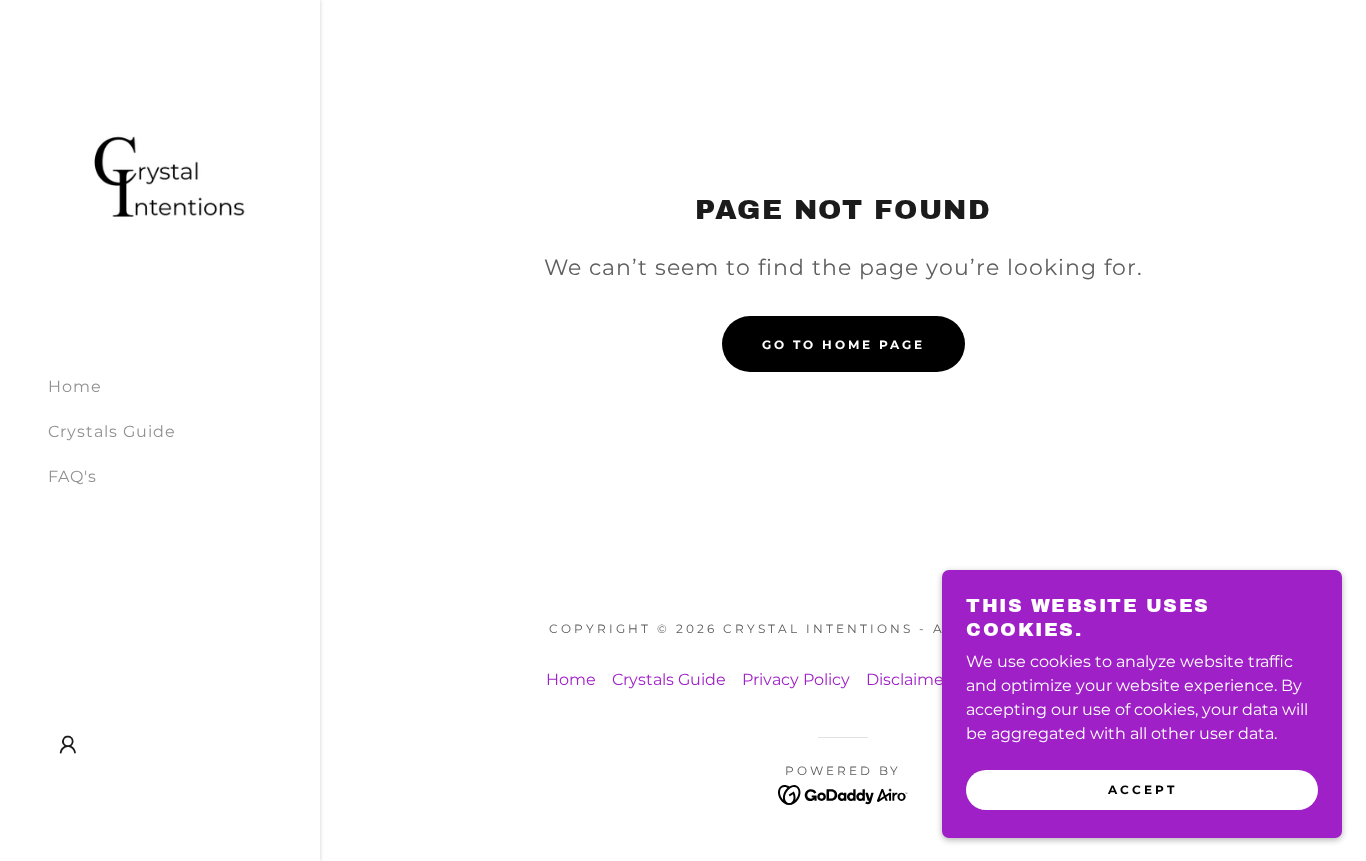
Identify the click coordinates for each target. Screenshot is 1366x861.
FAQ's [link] (72, 476)
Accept (1142, 789)
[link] (160, 178)
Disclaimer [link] (908, 679)
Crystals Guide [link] (112, 431)
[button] (68, 745)
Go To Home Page (843, 344)
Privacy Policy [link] (796, 679)
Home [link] (75, 386)
